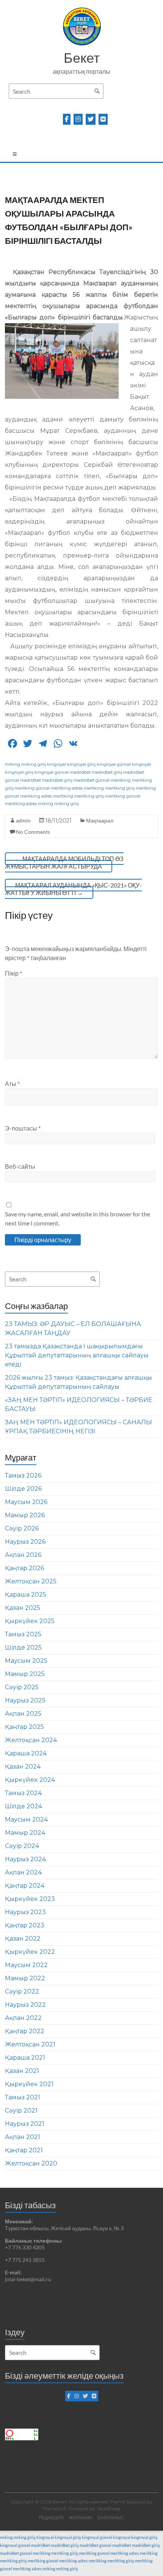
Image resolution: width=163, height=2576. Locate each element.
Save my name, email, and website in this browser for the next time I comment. (78, 1218)
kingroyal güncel (114, 764)
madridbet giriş (107, 772)
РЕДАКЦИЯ (51, 2518)
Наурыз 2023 (25, 1912)
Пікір (13, 973)
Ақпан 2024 (23, 1872)
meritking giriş (120, 788)
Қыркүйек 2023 (30, 1899)
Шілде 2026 (23, 1489)
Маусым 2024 (26, 1819)
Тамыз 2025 (23, 1634)
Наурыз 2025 (25, 1700)
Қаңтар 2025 (24, 1727)
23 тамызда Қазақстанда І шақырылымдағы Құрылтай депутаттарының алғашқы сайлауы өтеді (77, 1355)
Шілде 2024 (24, 1806)
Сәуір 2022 (22, 1991)
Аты (12, 1084)
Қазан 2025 (23, 1608)
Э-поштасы (23, 1128)
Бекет (82, 57)
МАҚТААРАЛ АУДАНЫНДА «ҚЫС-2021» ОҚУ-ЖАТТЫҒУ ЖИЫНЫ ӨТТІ (73, 889)
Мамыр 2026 (25, 1515)
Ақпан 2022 (23, 2018)
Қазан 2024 (23, 1767)
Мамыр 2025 (25, 1674)
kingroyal (56, 764)
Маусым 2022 (26, 1965)
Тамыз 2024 (23, 1793)
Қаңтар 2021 (24, 2150)
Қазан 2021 (22, 2071)
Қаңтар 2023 (25, 1925)
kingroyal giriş (81, 764)
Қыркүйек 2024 (30, 1780)
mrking (13, 764)
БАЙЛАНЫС (111, 2518)
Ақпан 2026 (23, 1555)
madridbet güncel (92, 780)
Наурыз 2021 (25, 2124)
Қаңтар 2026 (24, 1568)
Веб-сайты (20, 1166)
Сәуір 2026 (22, 1528)
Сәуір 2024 (22, 1846)
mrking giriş (34, 764)
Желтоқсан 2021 (30, 2044)
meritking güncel (32, 788)
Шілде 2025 (23, 1647)
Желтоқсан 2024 (31, 1740)
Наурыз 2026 (25, 1542)
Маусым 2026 (26, 1502)
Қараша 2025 (26, 1595)
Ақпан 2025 (23, 1714)
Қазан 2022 (23, 1939)
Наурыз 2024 (25, 1859)
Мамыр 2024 (25, 1833)
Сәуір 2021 (21, 2111)
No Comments (33, 832)
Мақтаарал (100, 820)
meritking (121, 780)
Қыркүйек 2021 (29, 2084)
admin (23, 820)
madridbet (80, 772)
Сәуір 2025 (22, 1687)
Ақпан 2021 (23, 2137)
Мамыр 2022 (25, 1978)
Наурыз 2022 (25, 2005)
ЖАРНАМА (81, 2518)
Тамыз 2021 (23, 2097)
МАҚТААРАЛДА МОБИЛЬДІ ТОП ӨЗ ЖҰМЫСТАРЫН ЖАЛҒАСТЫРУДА (64, 862)
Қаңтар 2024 (25, 1886)
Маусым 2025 (26, 1661)
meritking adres (67, 788)
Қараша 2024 (26, 1753)
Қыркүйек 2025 (30, 1621)
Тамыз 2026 (23, 1475)
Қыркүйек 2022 (30, 1952)
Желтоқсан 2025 (31, 1581)
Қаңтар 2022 (25, 2031)
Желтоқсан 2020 (31, 2163)
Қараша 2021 (25, 2058)
